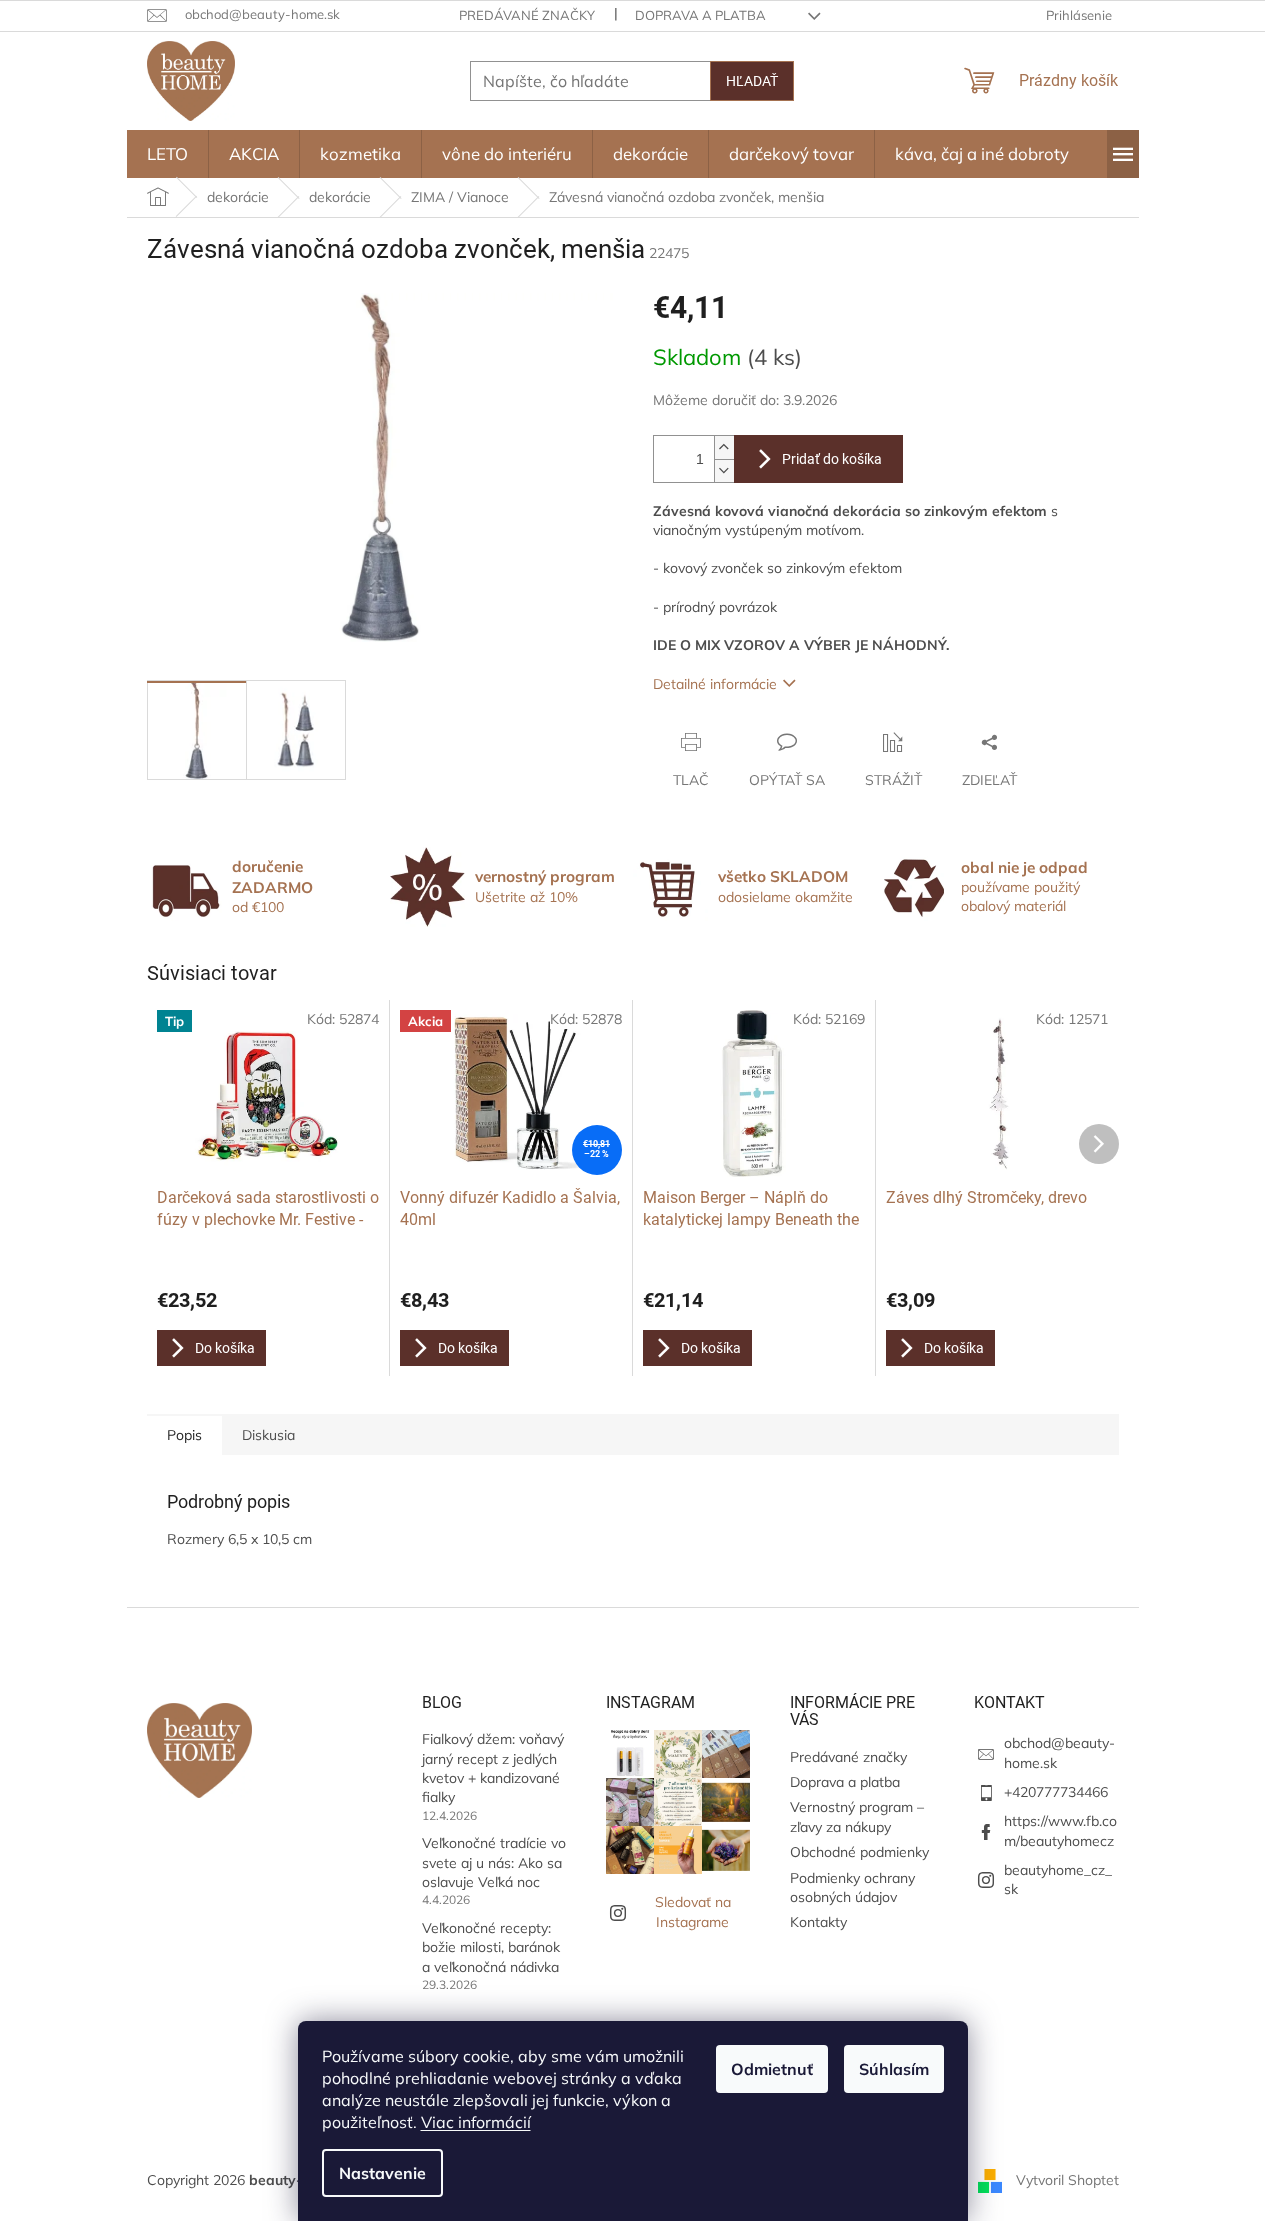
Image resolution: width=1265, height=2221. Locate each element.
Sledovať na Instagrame (693, 1911)
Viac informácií (476, 2122)
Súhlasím (894, 2069)
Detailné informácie (715, 684)
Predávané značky (527, 15)
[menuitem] (167, 154)
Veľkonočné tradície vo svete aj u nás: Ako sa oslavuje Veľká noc (494, 1862)
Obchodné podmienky (859, 1852)
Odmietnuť (772, 2069)
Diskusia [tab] (268, 1435)
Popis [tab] (184, 1435)
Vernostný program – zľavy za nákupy (857, 1816)
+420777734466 (1056, 1792)
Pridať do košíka (832, 459)
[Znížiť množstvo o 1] (724, 470)
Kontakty (818, 1922)
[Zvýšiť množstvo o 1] (724, 447)
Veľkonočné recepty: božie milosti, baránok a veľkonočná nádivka (491, 1947)
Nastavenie (382, 2173)
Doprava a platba (700, 15)
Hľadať (752, 81)
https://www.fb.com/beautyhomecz (1060, 1830)
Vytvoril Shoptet (1067, 2179)
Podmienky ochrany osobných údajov (852, 1887)
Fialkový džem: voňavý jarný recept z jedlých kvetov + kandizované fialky (493, 1768)
